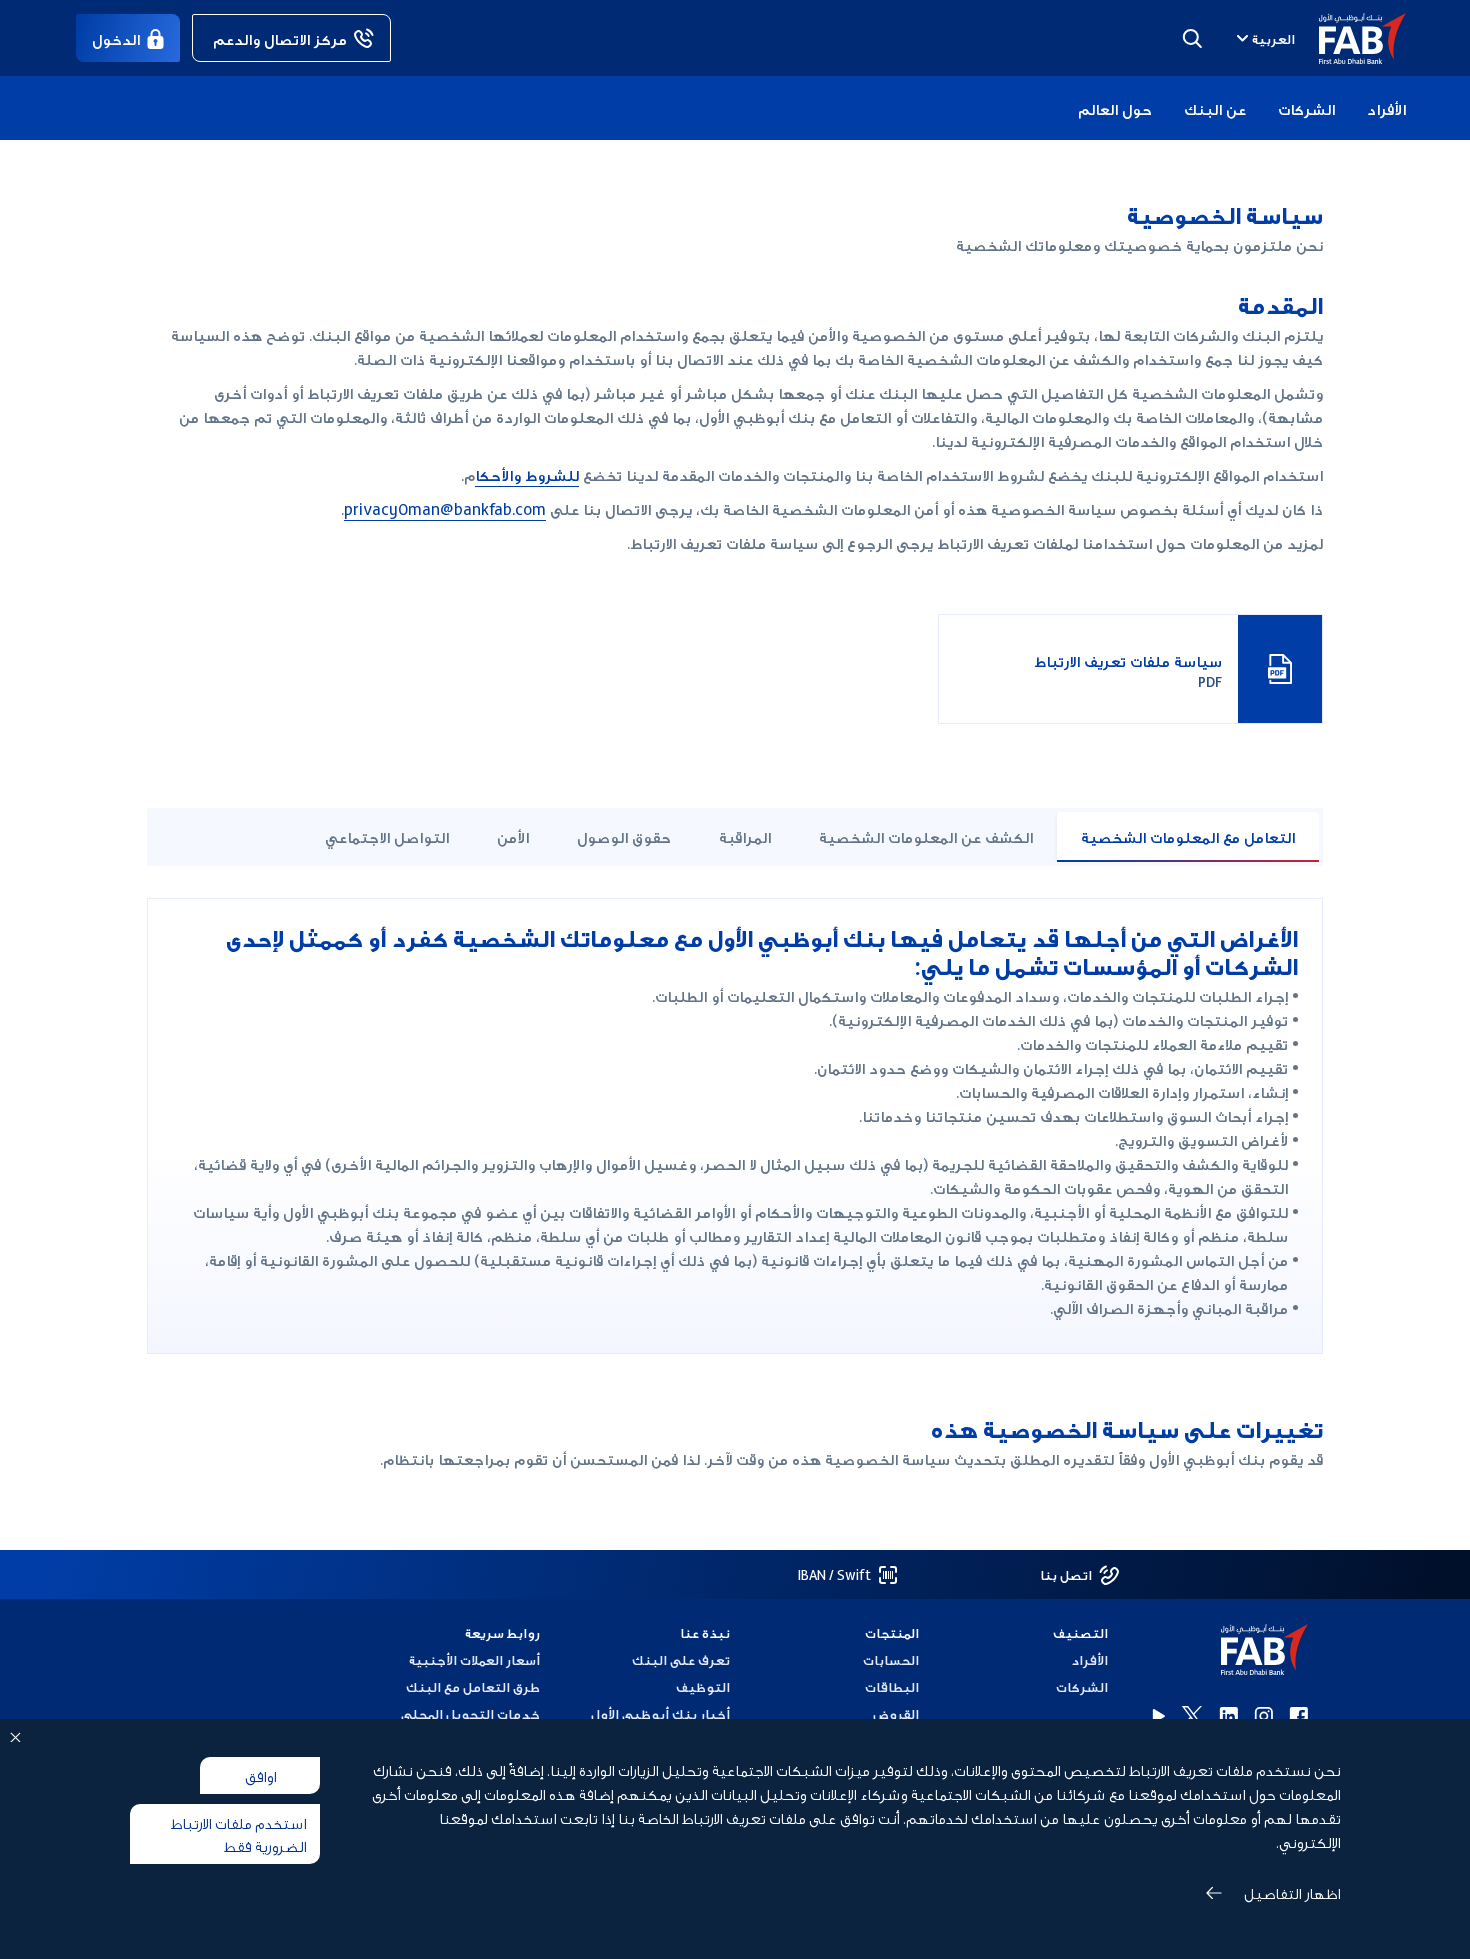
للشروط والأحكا (527, 474)
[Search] (1192, 38)
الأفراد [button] (1386, 108)
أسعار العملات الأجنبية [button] (474, 1659)
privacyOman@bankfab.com (445, 508)
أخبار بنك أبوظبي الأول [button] (660, 1713)
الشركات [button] (1306, 108)
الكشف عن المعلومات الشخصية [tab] (926, 836)
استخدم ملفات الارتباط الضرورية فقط (238, 1833)
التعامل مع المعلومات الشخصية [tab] (1188, 836)
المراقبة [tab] (745, 836)
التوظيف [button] (702, 1686)
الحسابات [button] (891, 1659)
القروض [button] (896, 1713)
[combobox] (1263, 38)
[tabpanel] (735, 1126)
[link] (291, 38)
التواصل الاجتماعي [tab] (387, 836)
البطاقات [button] (892, 1686)
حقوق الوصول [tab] (624, 836)
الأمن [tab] (513, 836)
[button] (1350, 38)
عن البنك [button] (1215, 108)
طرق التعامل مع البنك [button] (473, 1686)
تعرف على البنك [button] (680, 1659)
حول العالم (1115, 108)
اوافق (260, 1775)
